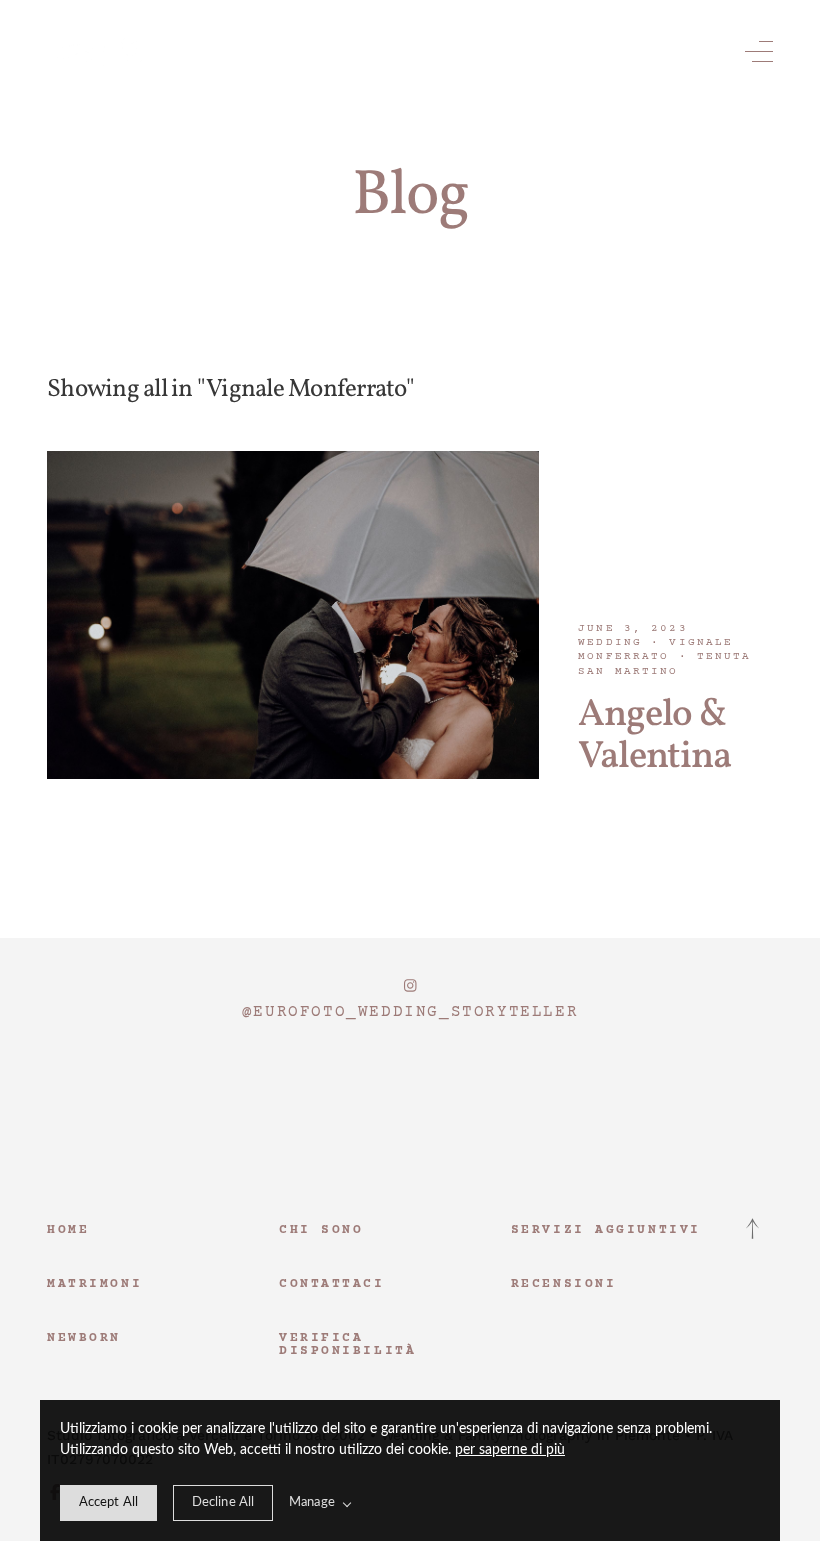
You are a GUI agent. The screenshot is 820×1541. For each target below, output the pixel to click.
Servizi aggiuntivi (606, 1230)
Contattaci (332, 1284)
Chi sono (321, 1230)
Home (68, 1230)
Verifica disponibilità (347, 1344)
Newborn (84, 1338)
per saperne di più (510, 1450)
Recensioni (564, 1284)
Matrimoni (94, 1284)
